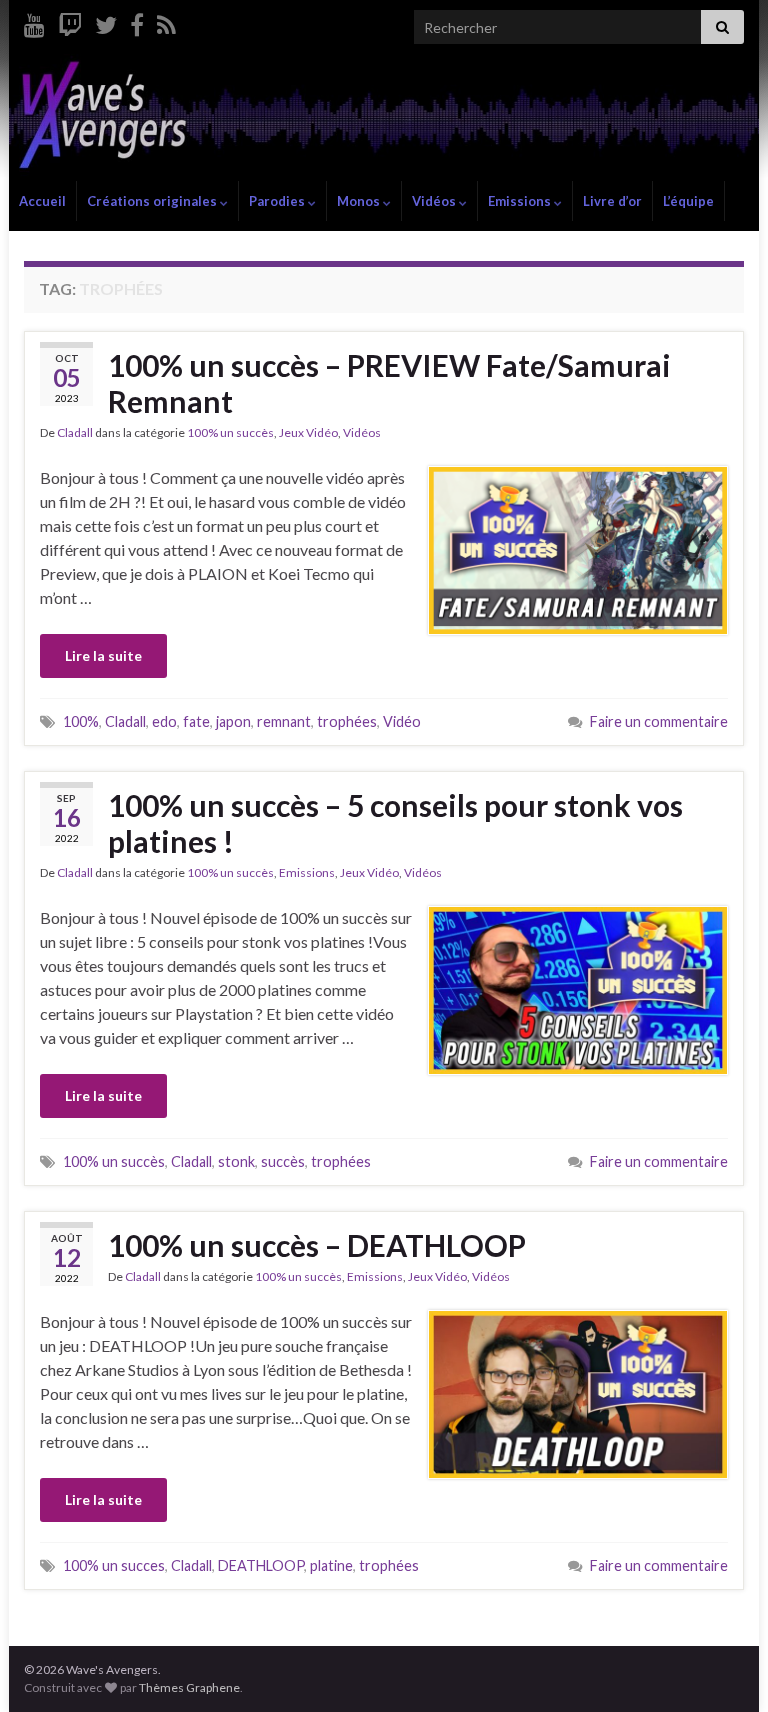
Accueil (42, 201)
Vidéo (402, 721)
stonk (236, 1161)
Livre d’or (612, 201)
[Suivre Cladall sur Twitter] (106, 21)
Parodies (278, 201)
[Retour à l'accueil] (384, 117)
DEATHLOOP (261, 1565)
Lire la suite (103, 655)
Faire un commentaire (659, 721)
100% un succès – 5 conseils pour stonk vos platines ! (395, 823)
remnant (284, 721)
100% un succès (230, 432)
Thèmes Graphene (189, 1687)
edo (164, 721)
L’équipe (688, 201)
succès (283, 1161)
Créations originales (153, 201)
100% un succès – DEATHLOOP (317, 1245)
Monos (360, 201)
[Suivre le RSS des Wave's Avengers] (166, 21)
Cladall (75, 432)
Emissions (521, 201)
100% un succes (114, 1565)
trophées (347, 721)
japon (233, 721)
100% (81, 721)
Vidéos (435, 201)
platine (331, 1565)
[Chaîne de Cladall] (34, 21)
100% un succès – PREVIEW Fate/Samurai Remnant (389, 383)
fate (196, 721)
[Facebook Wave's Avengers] (137, 21)
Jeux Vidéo (308, 432)
